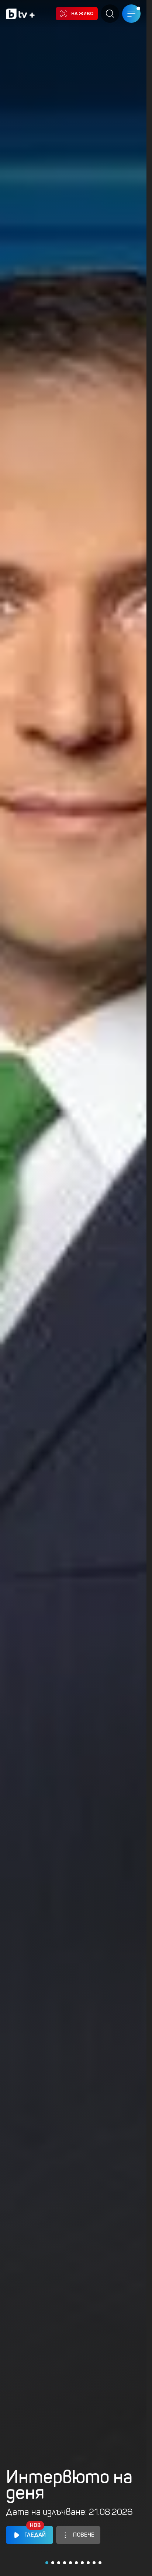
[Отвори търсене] (110, 14)
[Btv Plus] (20, 14)
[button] (47, 2563)
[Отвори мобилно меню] (131, 14)
